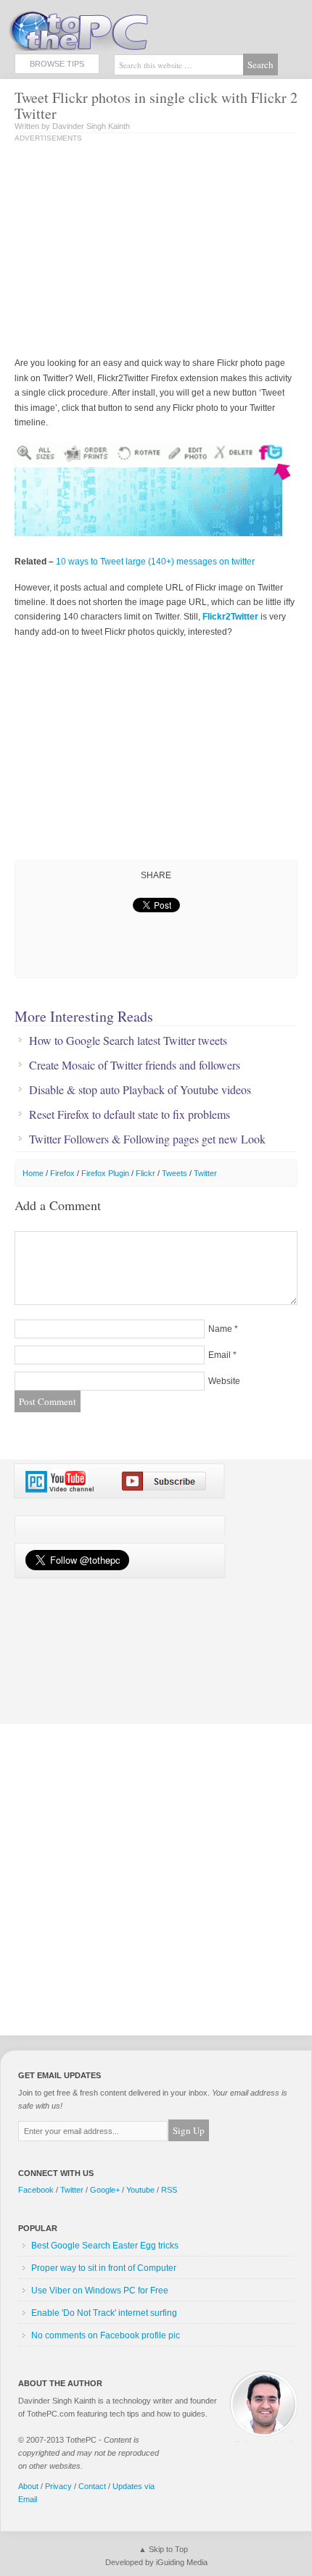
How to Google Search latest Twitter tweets (128, 1041)
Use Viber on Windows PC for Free (100, 2291)
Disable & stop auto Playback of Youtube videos (140, 1090)
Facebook (36, 2190)
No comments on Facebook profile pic (106, 2335)
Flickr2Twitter (230, 617)
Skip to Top (168, 2549)
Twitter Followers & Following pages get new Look (147, 1139)
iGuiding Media (182, 2562)
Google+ (105, 2190)
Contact (92, 2486)
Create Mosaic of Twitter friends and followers (135, 1065)
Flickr (145, 1173)
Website (224, 1381)
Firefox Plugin (105, 1173)
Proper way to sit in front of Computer (104, 2268)
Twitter (205, 1173)
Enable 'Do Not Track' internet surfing (104, 2313)
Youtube (140, 2190)
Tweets (175, 1173)
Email (219, 1355)
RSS (169, 2190)
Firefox (62, 1173)
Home (33, 1173)
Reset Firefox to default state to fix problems (130, 1114)
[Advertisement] (136, 251)
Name (220, 1329)
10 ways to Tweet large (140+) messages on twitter (155, 562)
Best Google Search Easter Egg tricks (105, 2246)
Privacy (58, 2486)
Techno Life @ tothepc (116, 29)
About (28, 2486)
